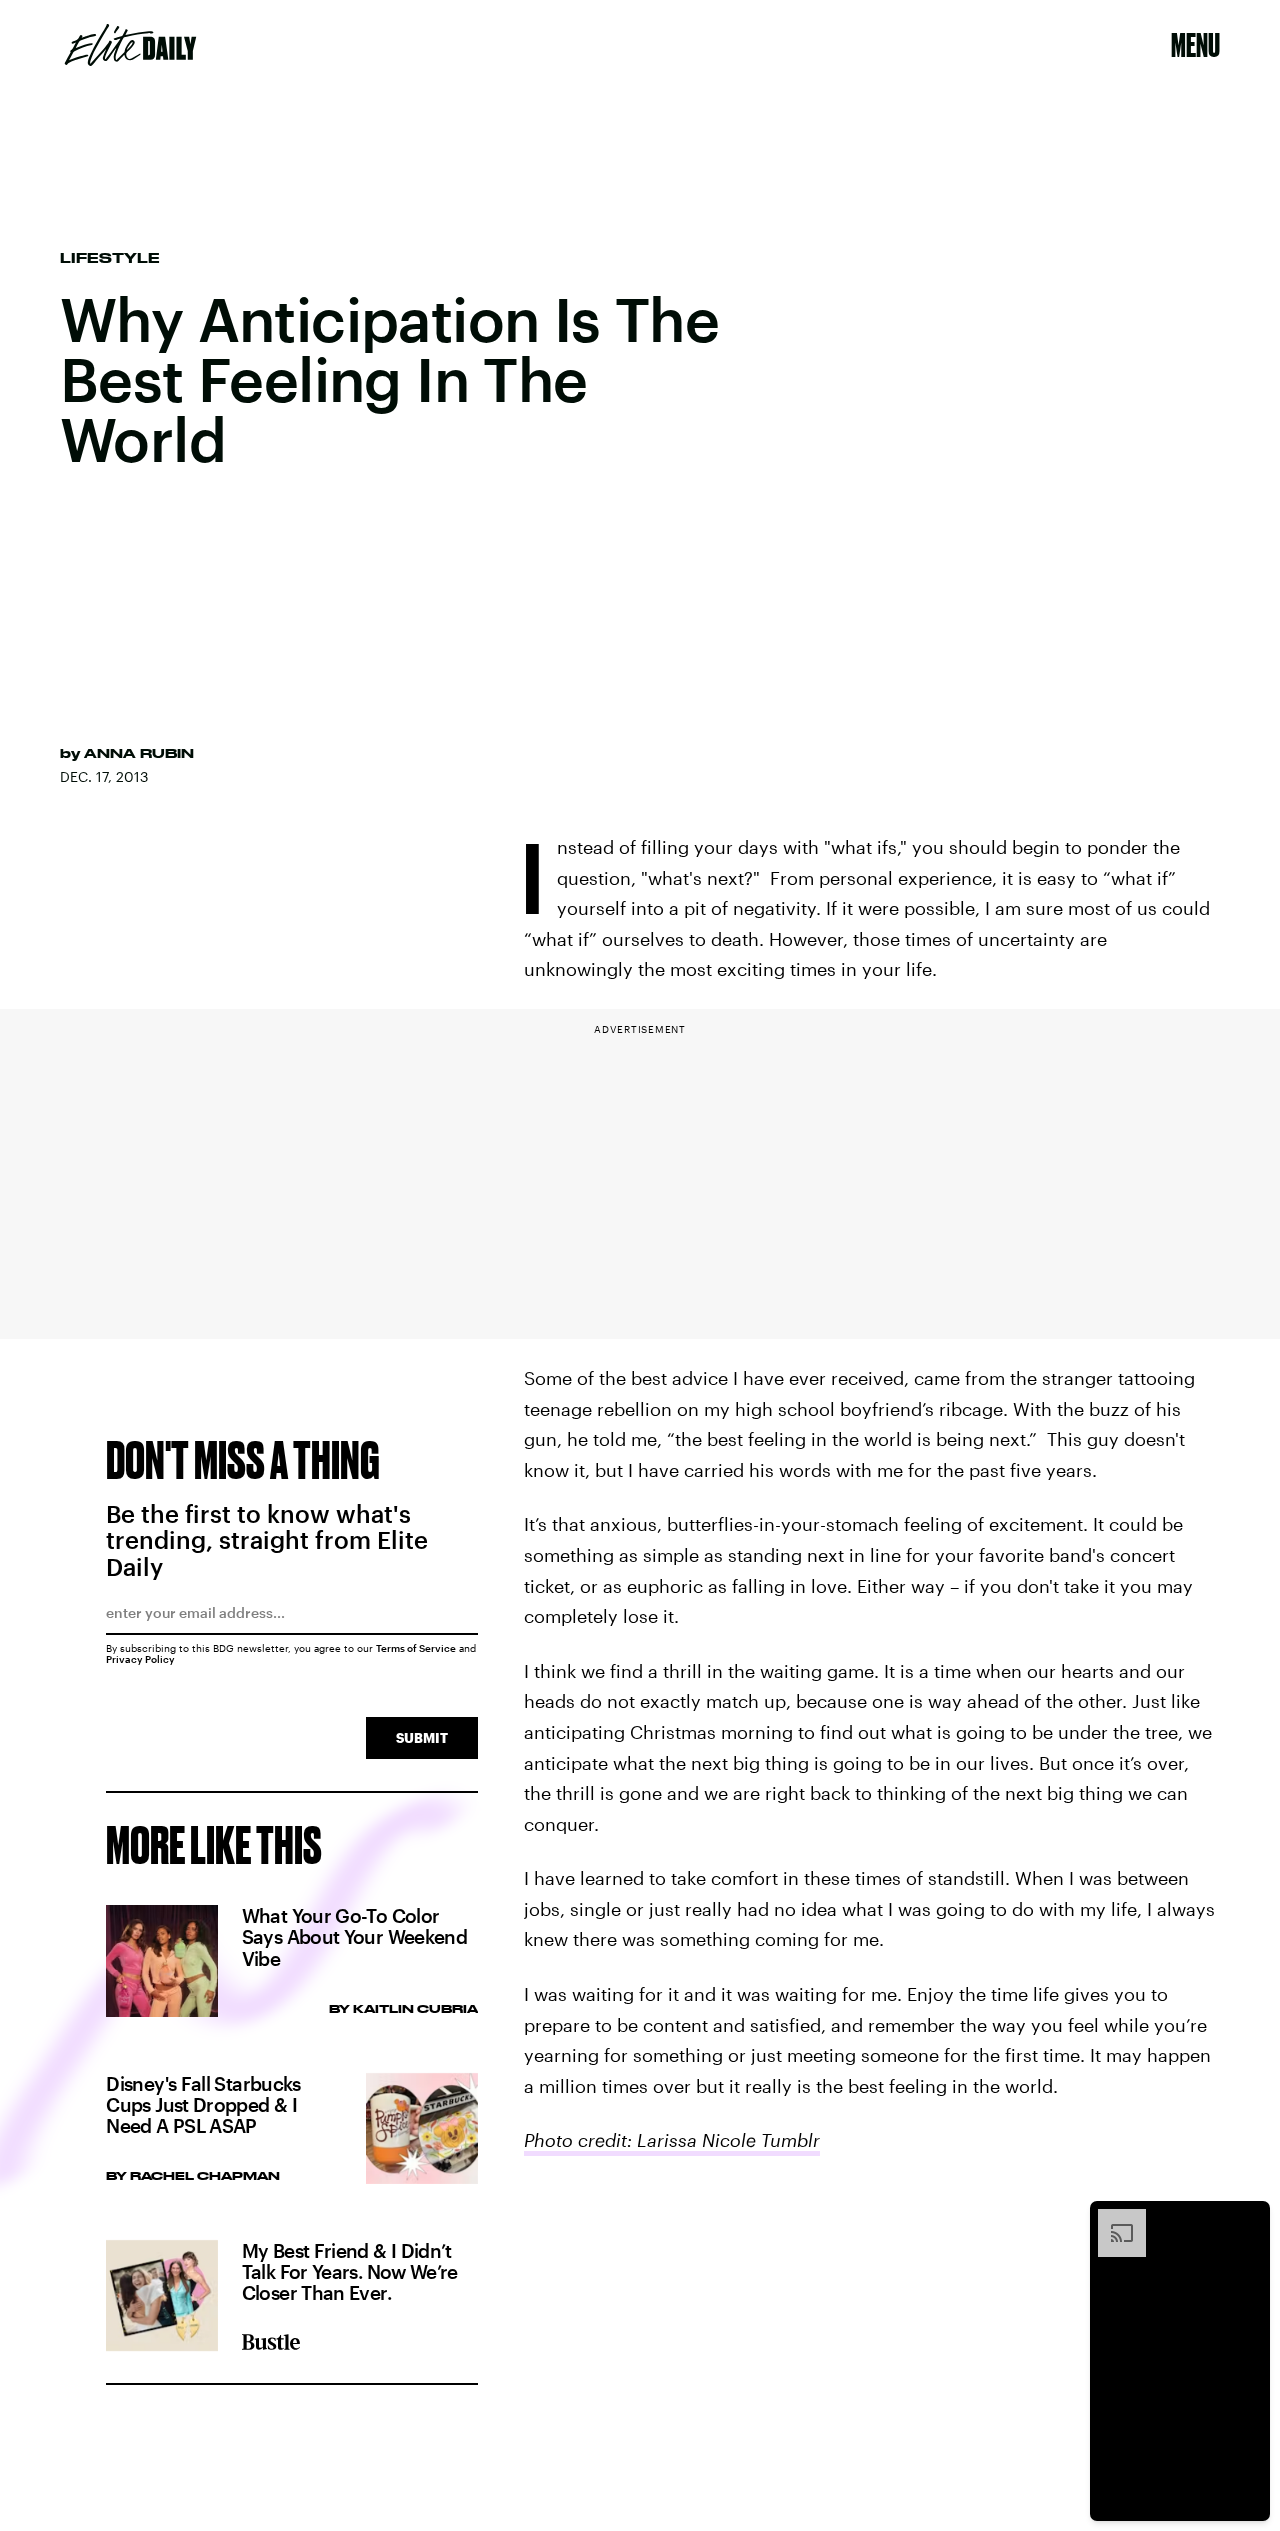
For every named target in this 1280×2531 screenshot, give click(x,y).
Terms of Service (416, 1648)
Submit (422, 1737)
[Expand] (1112, 2219)
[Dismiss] (1248, 2219)
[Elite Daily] (130, 45)
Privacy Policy (140, 1659)
